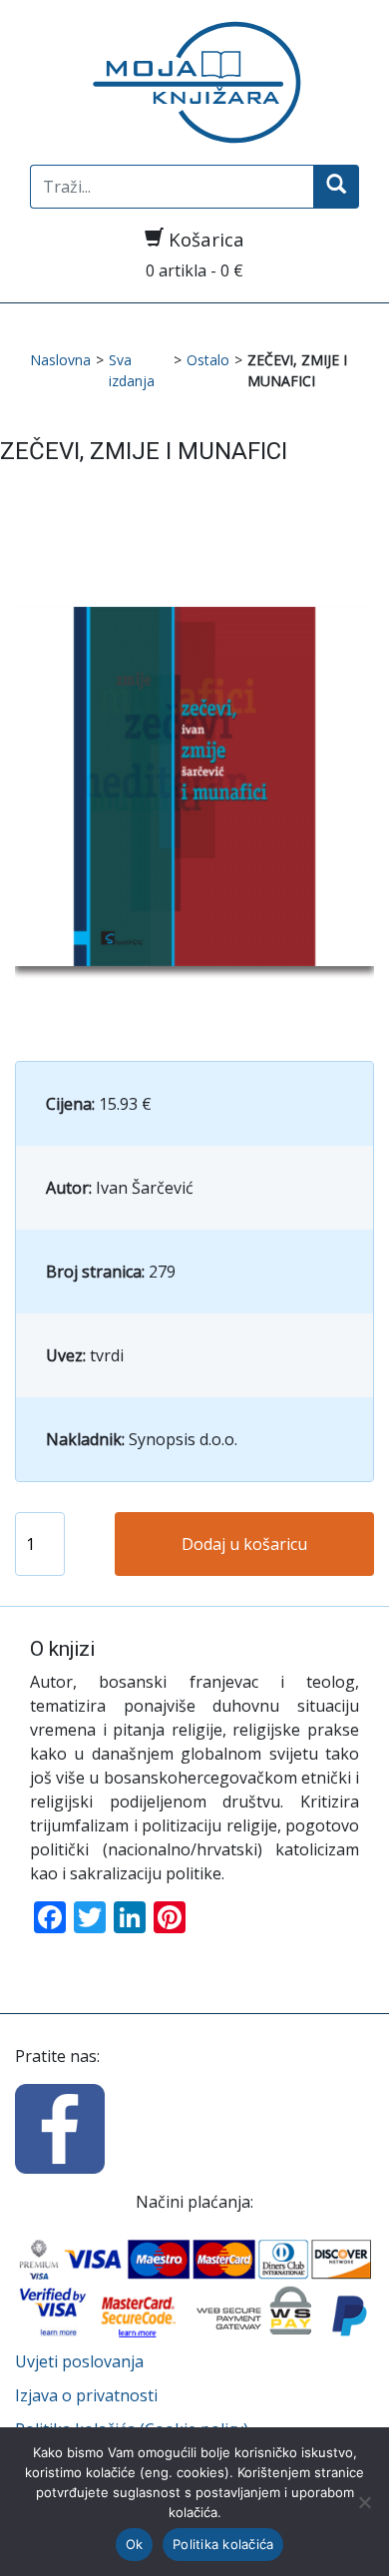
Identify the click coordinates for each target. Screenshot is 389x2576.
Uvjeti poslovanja (79, 2361)
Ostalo (208, 360)
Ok (135, 2544)
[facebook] (60, 2127)
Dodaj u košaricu (244, 1544)
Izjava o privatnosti (86, 2395)
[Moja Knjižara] (194, 82)
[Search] (336, 187)
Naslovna (60, 360)
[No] (364, 2502)
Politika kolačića (223, 2544)
